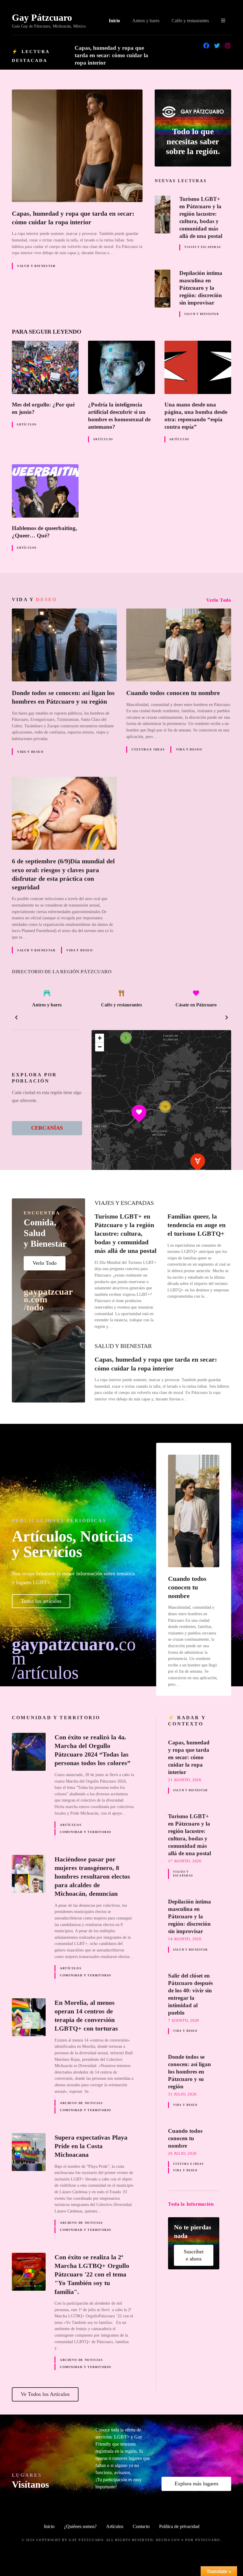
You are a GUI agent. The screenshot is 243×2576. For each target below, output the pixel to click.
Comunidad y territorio (85, 1832)
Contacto (141, 2526)
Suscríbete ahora (194, 2255)
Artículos (27, 425)
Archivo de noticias (81, 2103)
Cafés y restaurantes (190, 21)
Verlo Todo (219, 600)
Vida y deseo (30, 752)
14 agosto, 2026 (185, 1939)
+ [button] (100, 1038)
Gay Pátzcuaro (42, 17)
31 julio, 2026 (182, 2094)
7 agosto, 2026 (184, 2021)
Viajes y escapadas (203, 247)
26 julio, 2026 (182, 2154)
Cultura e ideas (148, 749)
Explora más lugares (196, 2484)
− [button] (100, 1047)
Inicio (114, 21)
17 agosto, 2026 (185, 1861)
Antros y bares (146, 21)
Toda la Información (191, 2204)
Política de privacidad (179, 2526)
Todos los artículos (41, 1601)
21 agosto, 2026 (185, 1780)
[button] (16, 1017)
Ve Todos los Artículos (45, 2394)
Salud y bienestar (36, 266)
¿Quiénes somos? (80, 2526)
